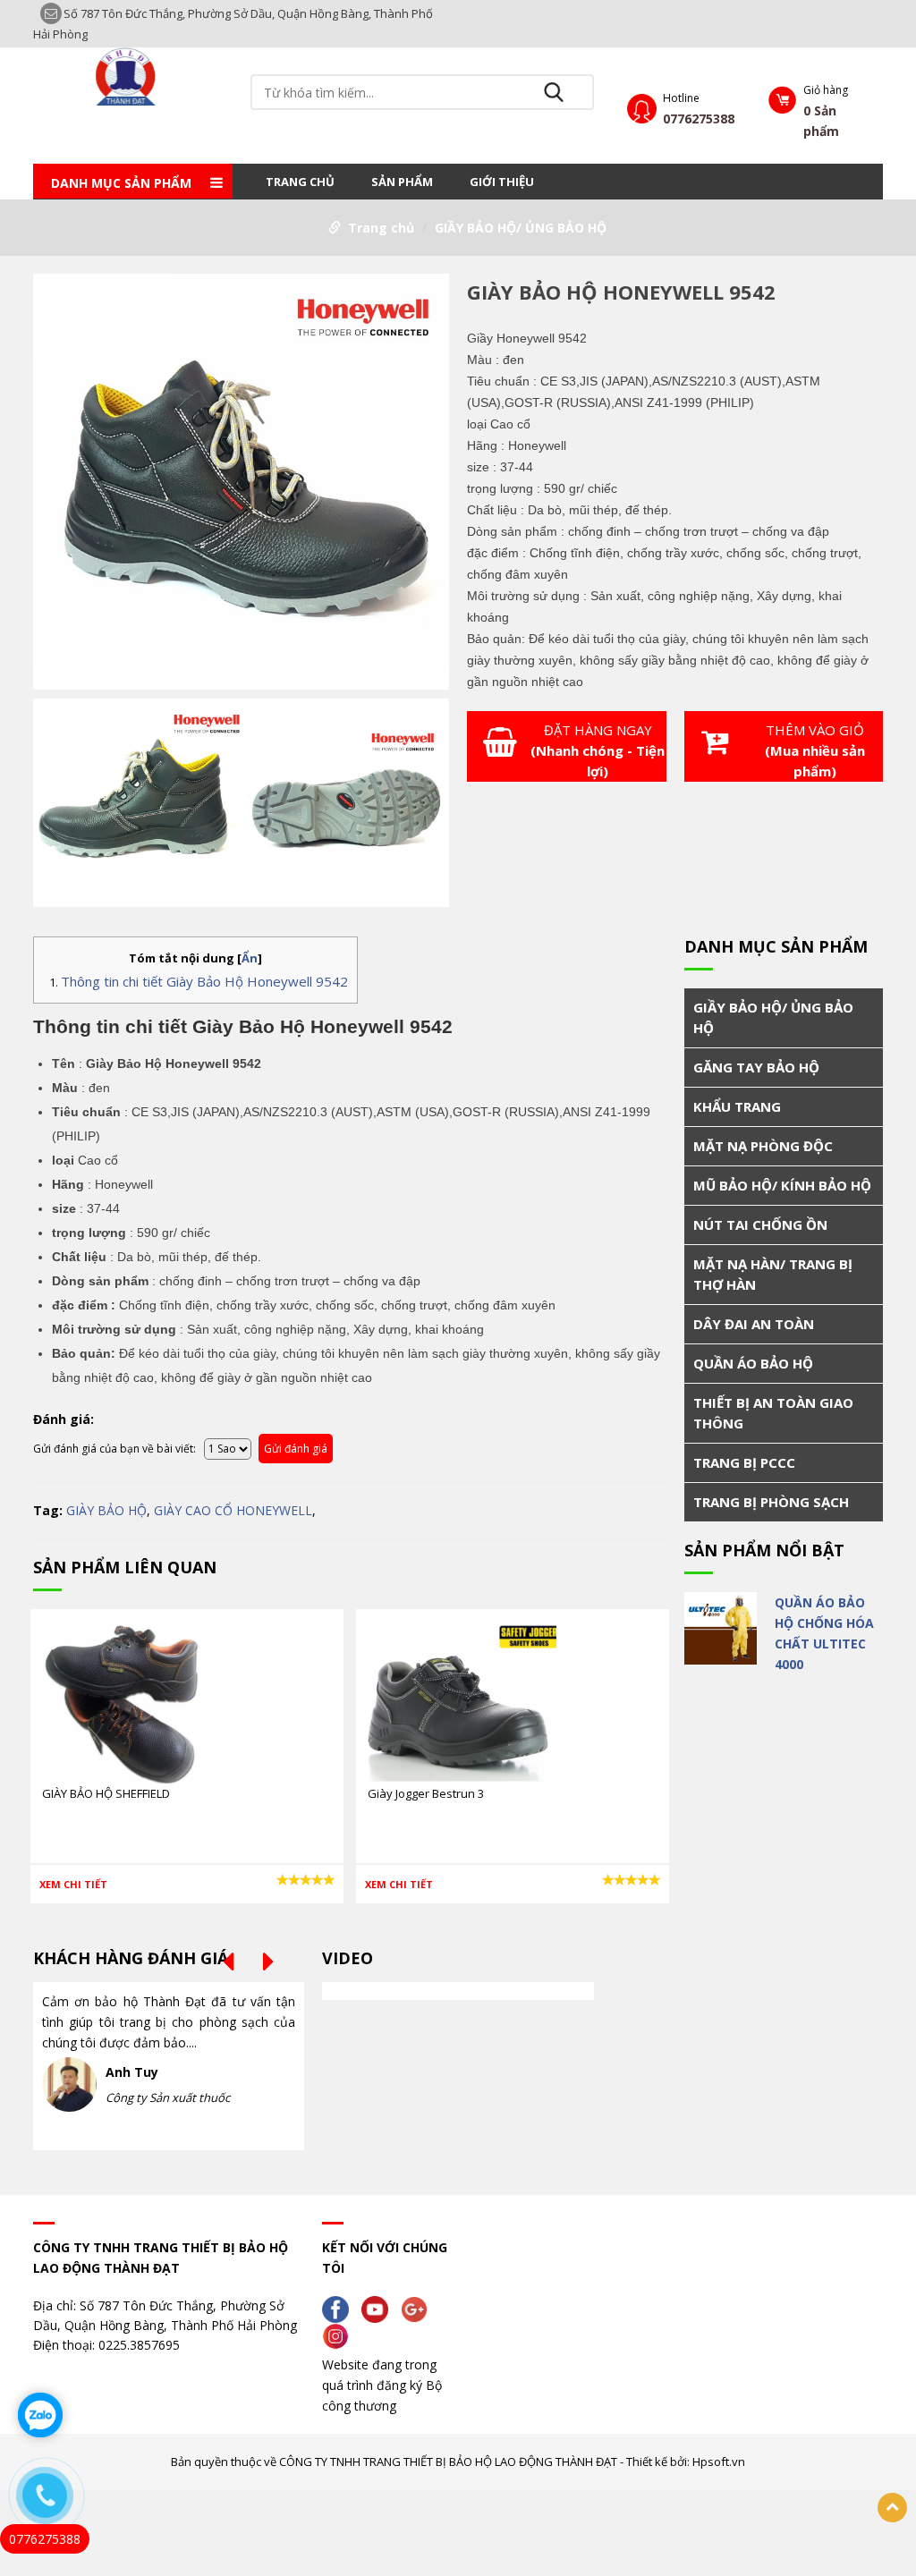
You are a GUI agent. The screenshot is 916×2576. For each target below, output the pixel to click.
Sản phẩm (402, 182)
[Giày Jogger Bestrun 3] (462, 1701)
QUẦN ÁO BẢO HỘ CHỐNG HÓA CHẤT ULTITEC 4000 (824, 1633)
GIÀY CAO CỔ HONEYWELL (233, 1510)
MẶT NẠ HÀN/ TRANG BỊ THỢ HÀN (773, 1274)
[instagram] (340, 2335)
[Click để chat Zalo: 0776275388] (40, 2415)
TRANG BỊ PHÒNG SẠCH (771, 1502)
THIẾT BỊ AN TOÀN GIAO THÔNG (773, 1413)
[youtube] (379, 2308)
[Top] (892, 2508)
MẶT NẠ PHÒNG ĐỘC (763, 1146)
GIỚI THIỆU (502, 182)
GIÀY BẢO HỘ (106, 1510)
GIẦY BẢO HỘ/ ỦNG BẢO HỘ (521, 228)
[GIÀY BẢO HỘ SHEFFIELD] (128, 1701)
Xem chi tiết (73, 1884)
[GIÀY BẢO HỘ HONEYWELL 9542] (241, 484)
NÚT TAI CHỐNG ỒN (760, 1224)
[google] (419, 2308)
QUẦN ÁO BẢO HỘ (753, 1363)
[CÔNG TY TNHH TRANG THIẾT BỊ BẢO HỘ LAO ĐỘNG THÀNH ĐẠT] (132, 76)
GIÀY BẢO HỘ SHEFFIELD (106, 1793)
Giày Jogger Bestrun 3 (426, 1793)
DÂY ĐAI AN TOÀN (754, 1324)
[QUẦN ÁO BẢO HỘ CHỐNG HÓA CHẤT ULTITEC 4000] (721, 1628)
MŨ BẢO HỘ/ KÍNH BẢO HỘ (782, 1185)
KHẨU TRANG (737, 1106)
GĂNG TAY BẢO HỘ (756, 1067)
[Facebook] (340, 2308)
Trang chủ (300, 182)
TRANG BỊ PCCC (744, 1462)
